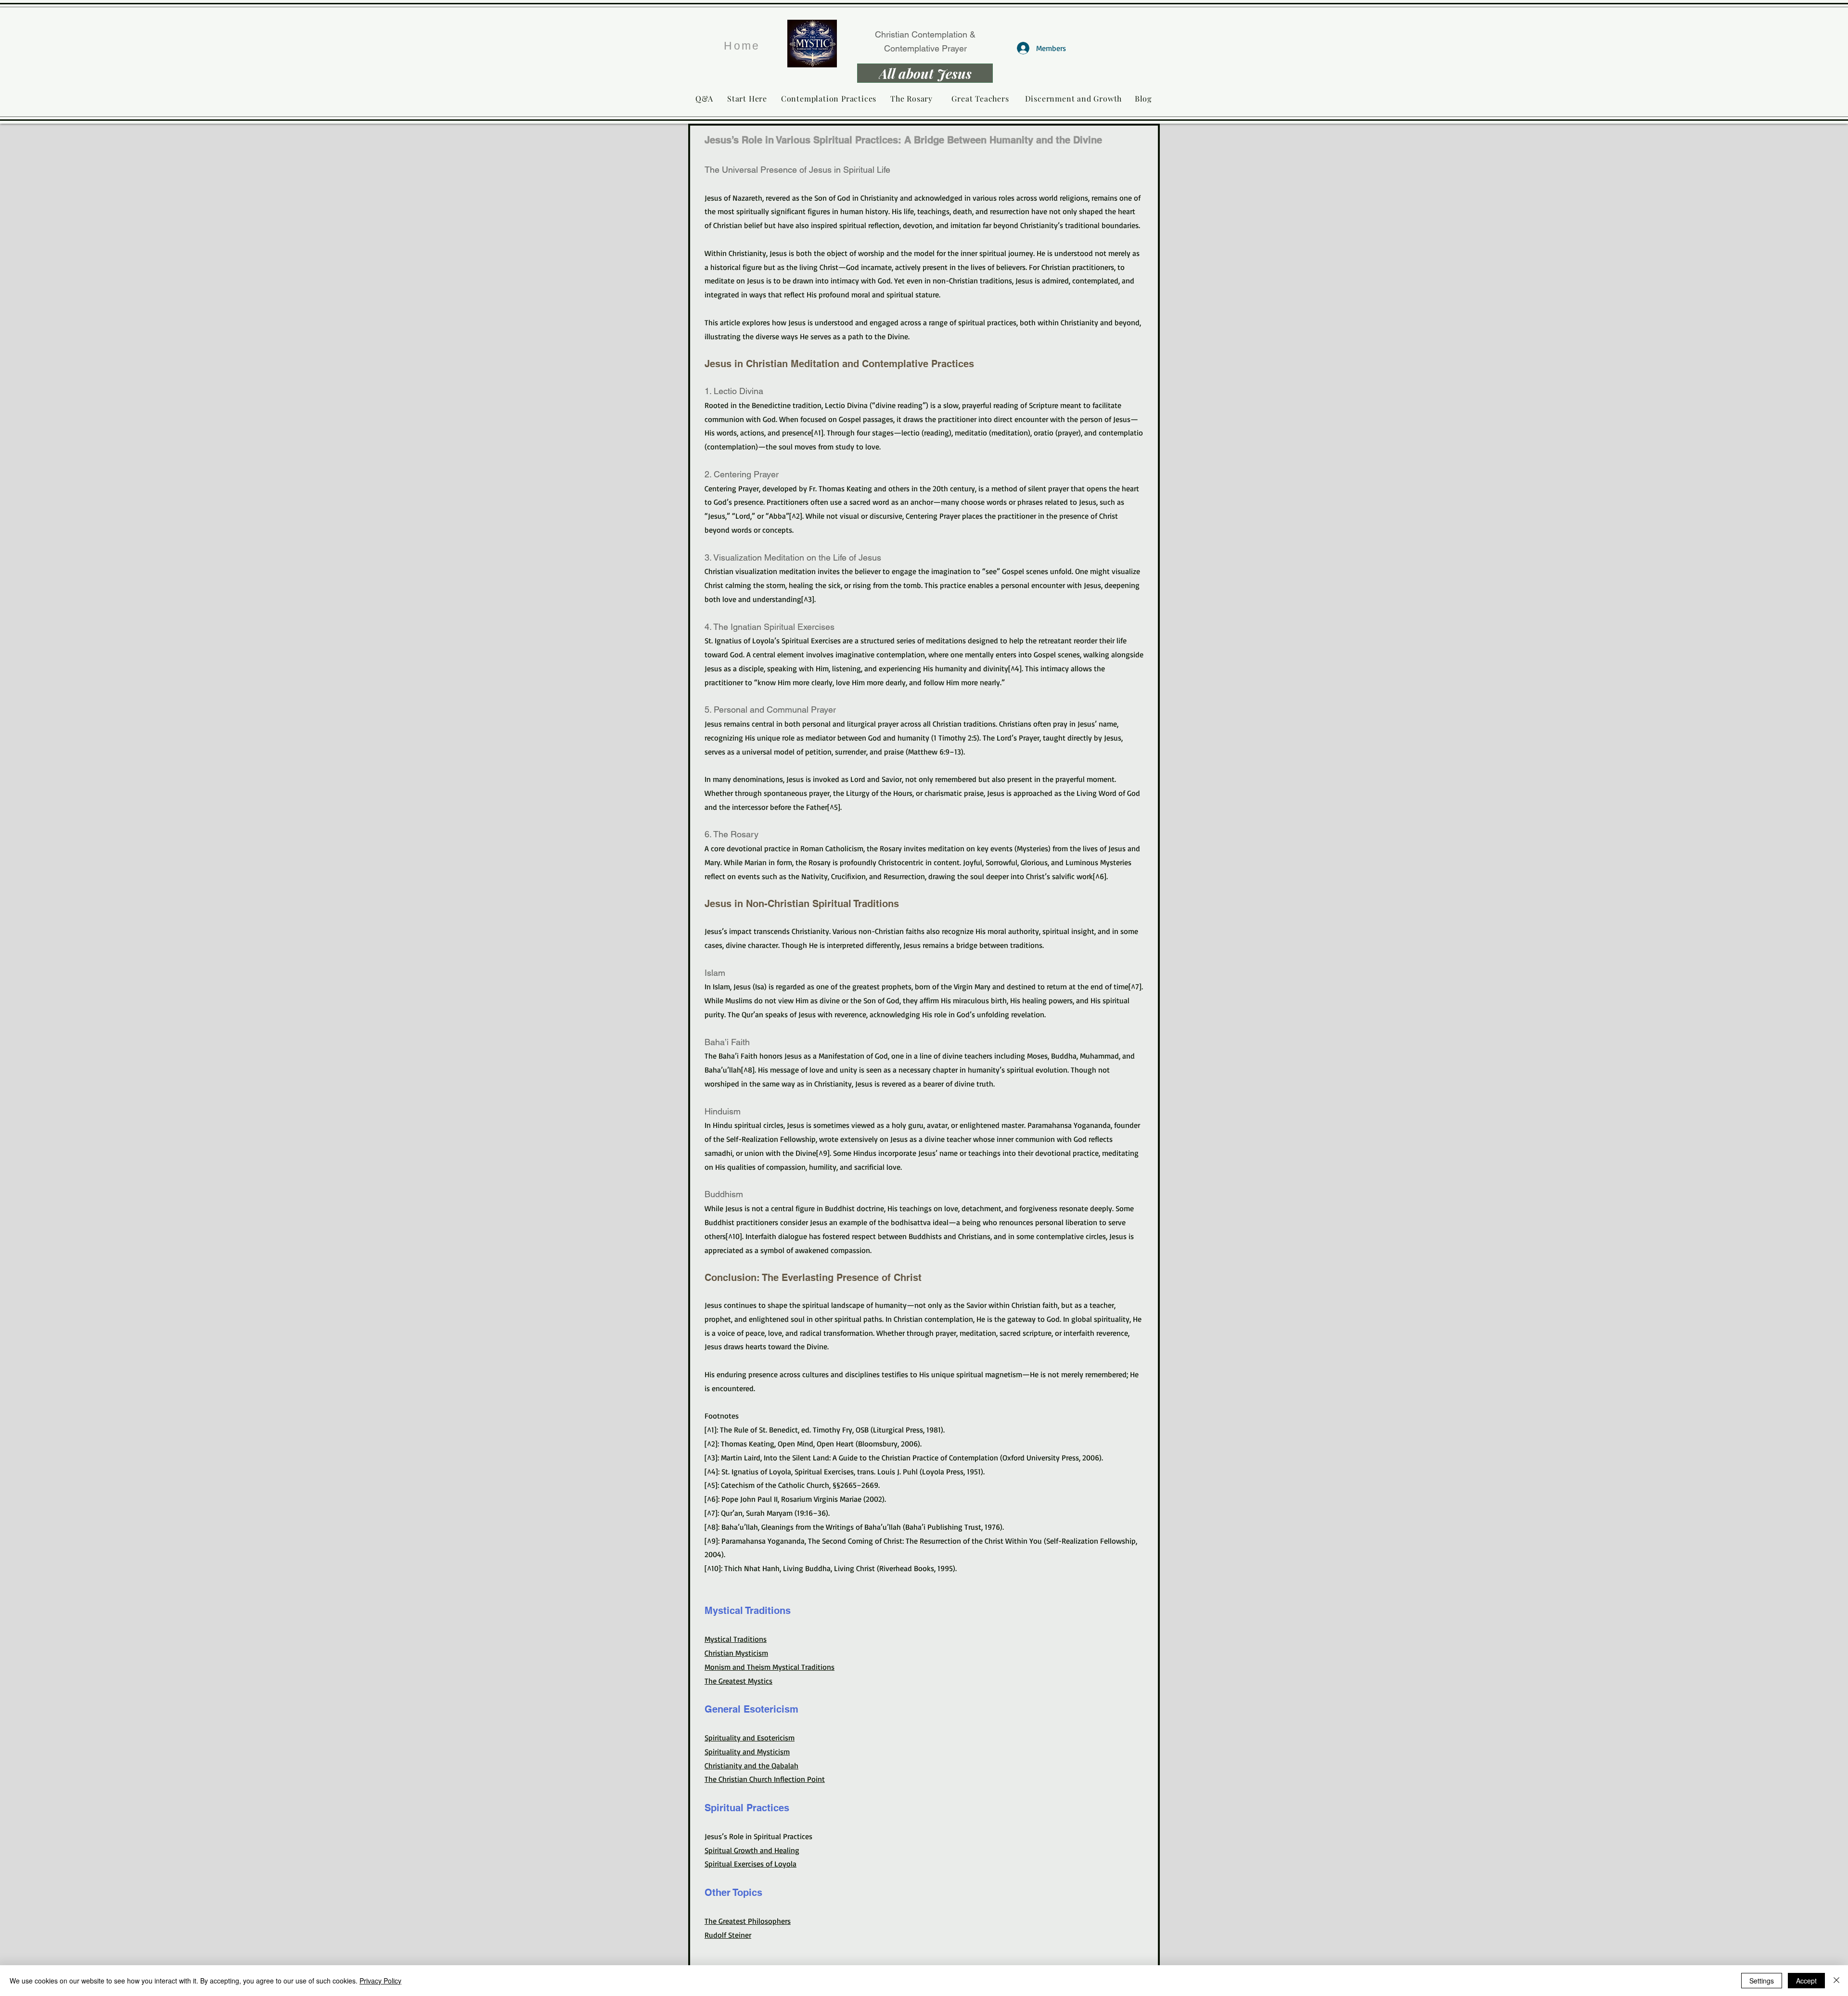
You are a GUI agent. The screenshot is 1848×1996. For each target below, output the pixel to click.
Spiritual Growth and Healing (752, 1850)
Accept (1806, 1981)
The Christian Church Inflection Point (765, 1779)
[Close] (1836, 1981)
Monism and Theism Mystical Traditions (770, 1667)
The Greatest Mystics (738, 1681)
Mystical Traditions (736, 1639)
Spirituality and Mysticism (747, 1752)
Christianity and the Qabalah (751, 1766)
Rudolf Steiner (728, 1935)
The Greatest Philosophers (748, 1921)
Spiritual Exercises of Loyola (751, 1864)
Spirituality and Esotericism (750, 1738)
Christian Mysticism (736, 1653)
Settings (1762, 1981)
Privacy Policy (380, 1981)
